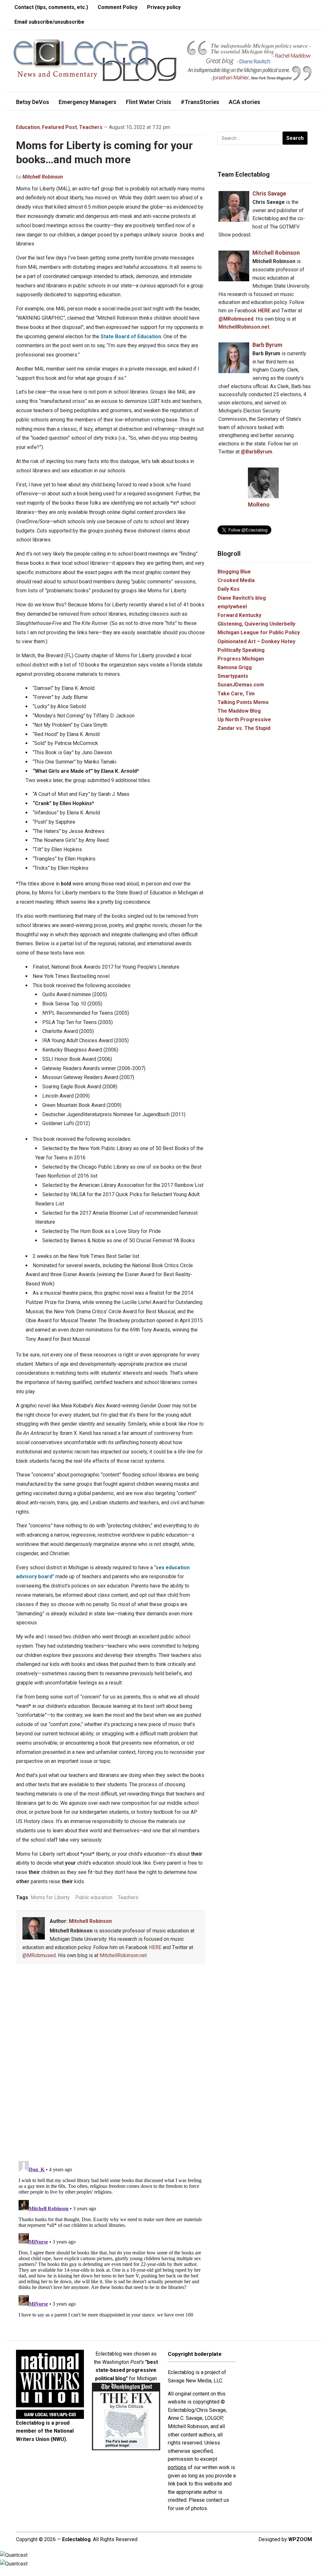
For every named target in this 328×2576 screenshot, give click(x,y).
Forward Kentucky (239, 615)
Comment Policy (118, 7)
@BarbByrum (257, 452)
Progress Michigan (241, 659)
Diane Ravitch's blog (242, 598)
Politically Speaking (241, 650)
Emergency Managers (87, 102)
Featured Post (59, 127)
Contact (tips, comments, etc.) (51, 7)
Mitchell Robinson (43, 177)
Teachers (91, 127)
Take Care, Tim (236, 694)
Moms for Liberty (50, 1897)
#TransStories (200, 102)
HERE (155, 1947)
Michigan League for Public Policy (259, 632)
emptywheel (232, 607)
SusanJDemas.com (241, 685)
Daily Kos (229, 589)
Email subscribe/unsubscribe (49, 22)
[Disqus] (111, 2064)
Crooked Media (236, 580)
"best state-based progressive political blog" (127, 2370)
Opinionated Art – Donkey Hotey (256, 641)
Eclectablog (76, 2539)
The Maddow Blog (239, 711)
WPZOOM (300, 2539)
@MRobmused (39, 1955)
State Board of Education (131, 336)
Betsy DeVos (33, 102)
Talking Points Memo (243, 702)
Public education (94, 1897)
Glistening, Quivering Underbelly (256, 624)
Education (28, 127)
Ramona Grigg (235, 667)
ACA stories (244, 102)
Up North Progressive (244, 720)
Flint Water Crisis (148, 102)
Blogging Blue (234, 572)
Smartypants (233, 676)
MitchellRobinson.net (123, 1955)
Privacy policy (164, 7)
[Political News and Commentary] (95, 60)
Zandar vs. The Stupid (244, 728)
